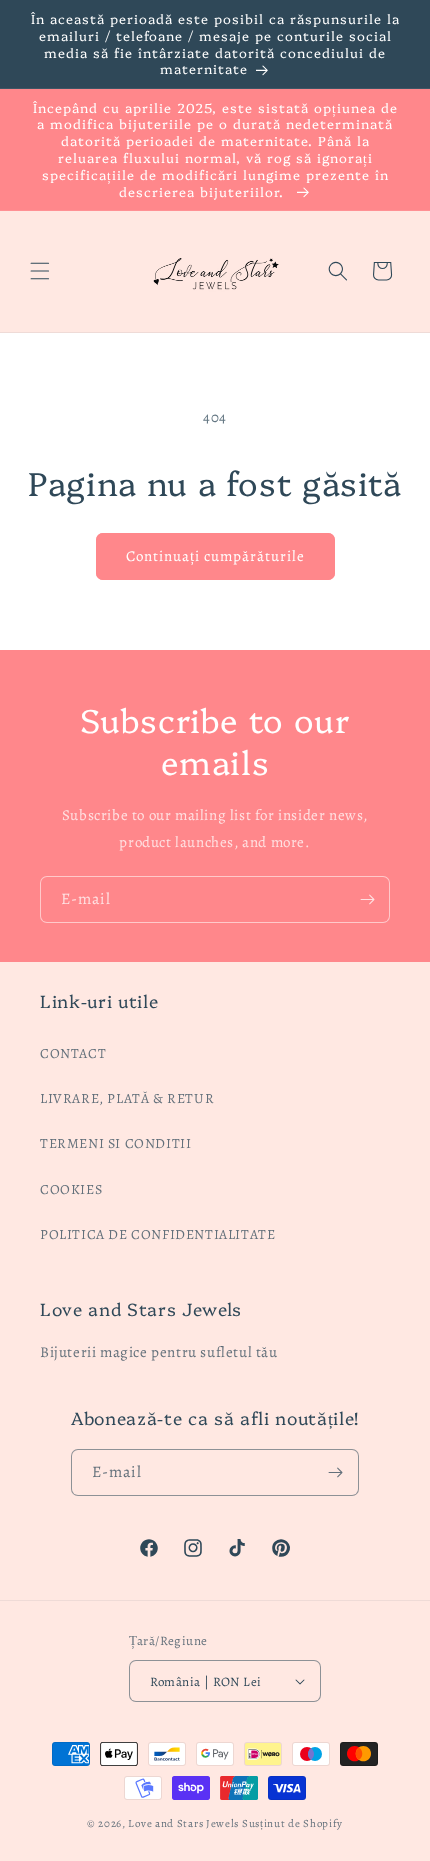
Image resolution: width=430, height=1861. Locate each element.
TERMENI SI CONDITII (115, 1143)
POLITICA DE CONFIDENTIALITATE (157, 1234)
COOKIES (71, 1189)
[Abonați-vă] (367, 899)
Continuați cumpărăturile (215, 556)
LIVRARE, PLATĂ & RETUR (127, 1098)
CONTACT (73, 1053)
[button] (40, 271)
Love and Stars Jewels (183, 1823)
